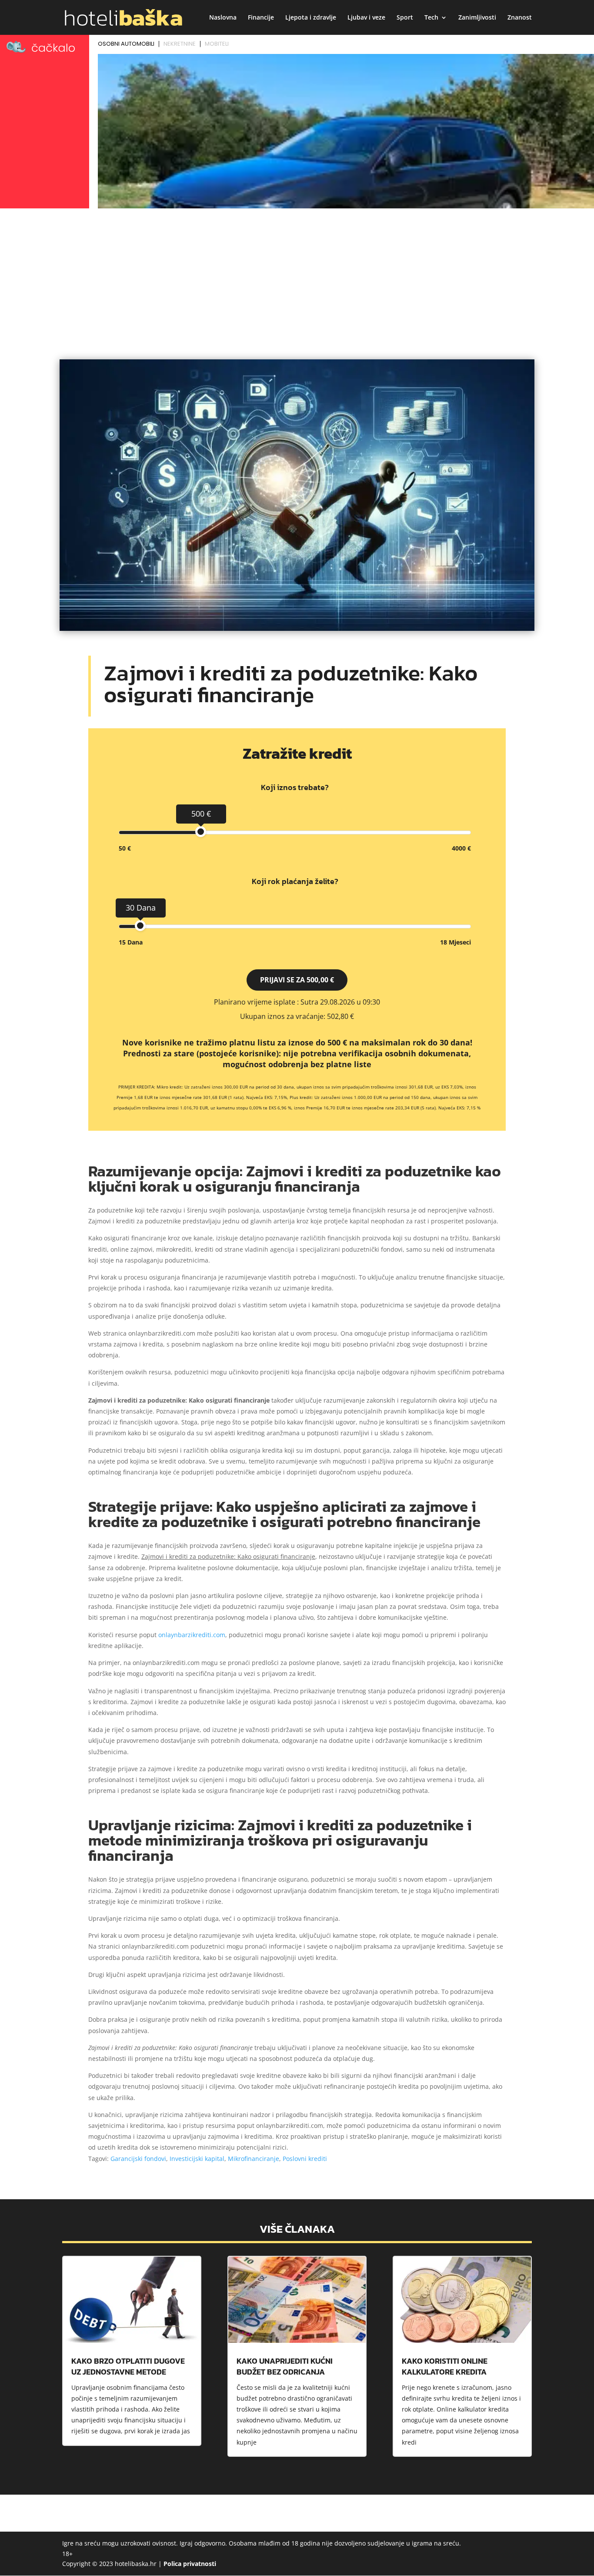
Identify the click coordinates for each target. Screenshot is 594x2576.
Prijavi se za (297, 980)
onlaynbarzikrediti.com (192, 1635)
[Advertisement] (297, 277)
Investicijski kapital (197, 2159)
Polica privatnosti (190, 2564)
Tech (431, 18)
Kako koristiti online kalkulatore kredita (445, 2366)
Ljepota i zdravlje (311, 18)
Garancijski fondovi (138, 2159)
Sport (405, 18)
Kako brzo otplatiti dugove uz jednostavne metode (128, 2366)
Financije (261, 18)
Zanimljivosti (477, 18)
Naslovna (223, 18)
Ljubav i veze (366, 18)
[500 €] (201, 832)
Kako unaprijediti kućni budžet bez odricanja (285, 2366)
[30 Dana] (140, 926)
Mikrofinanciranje (254, 2159)
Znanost (520, 18)
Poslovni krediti (305, 2159)
